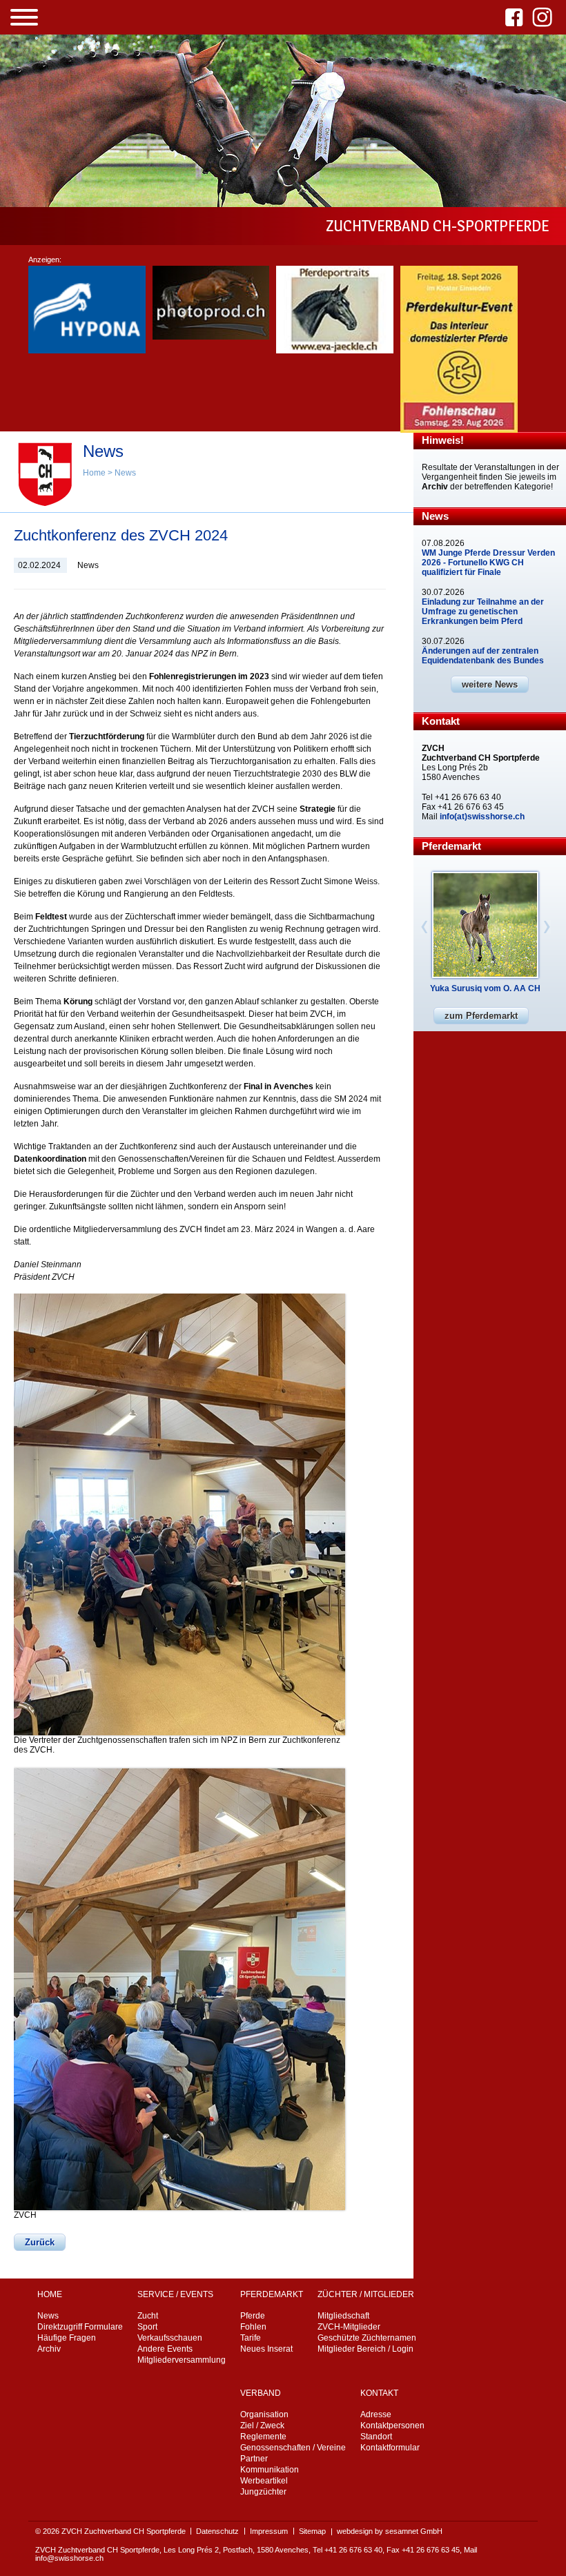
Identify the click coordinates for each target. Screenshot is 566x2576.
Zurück (40, 2242)
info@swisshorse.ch (69, 2558)
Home (94, 473)
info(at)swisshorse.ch (482, 817)
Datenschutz (217, 2531)
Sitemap (312, 2531)
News (125, 473)
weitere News (490, 684)
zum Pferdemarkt (481, 1016)
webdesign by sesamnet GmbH (390, 2531)
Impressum (269, 2531)
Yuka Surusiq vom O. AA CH (485, 988)
